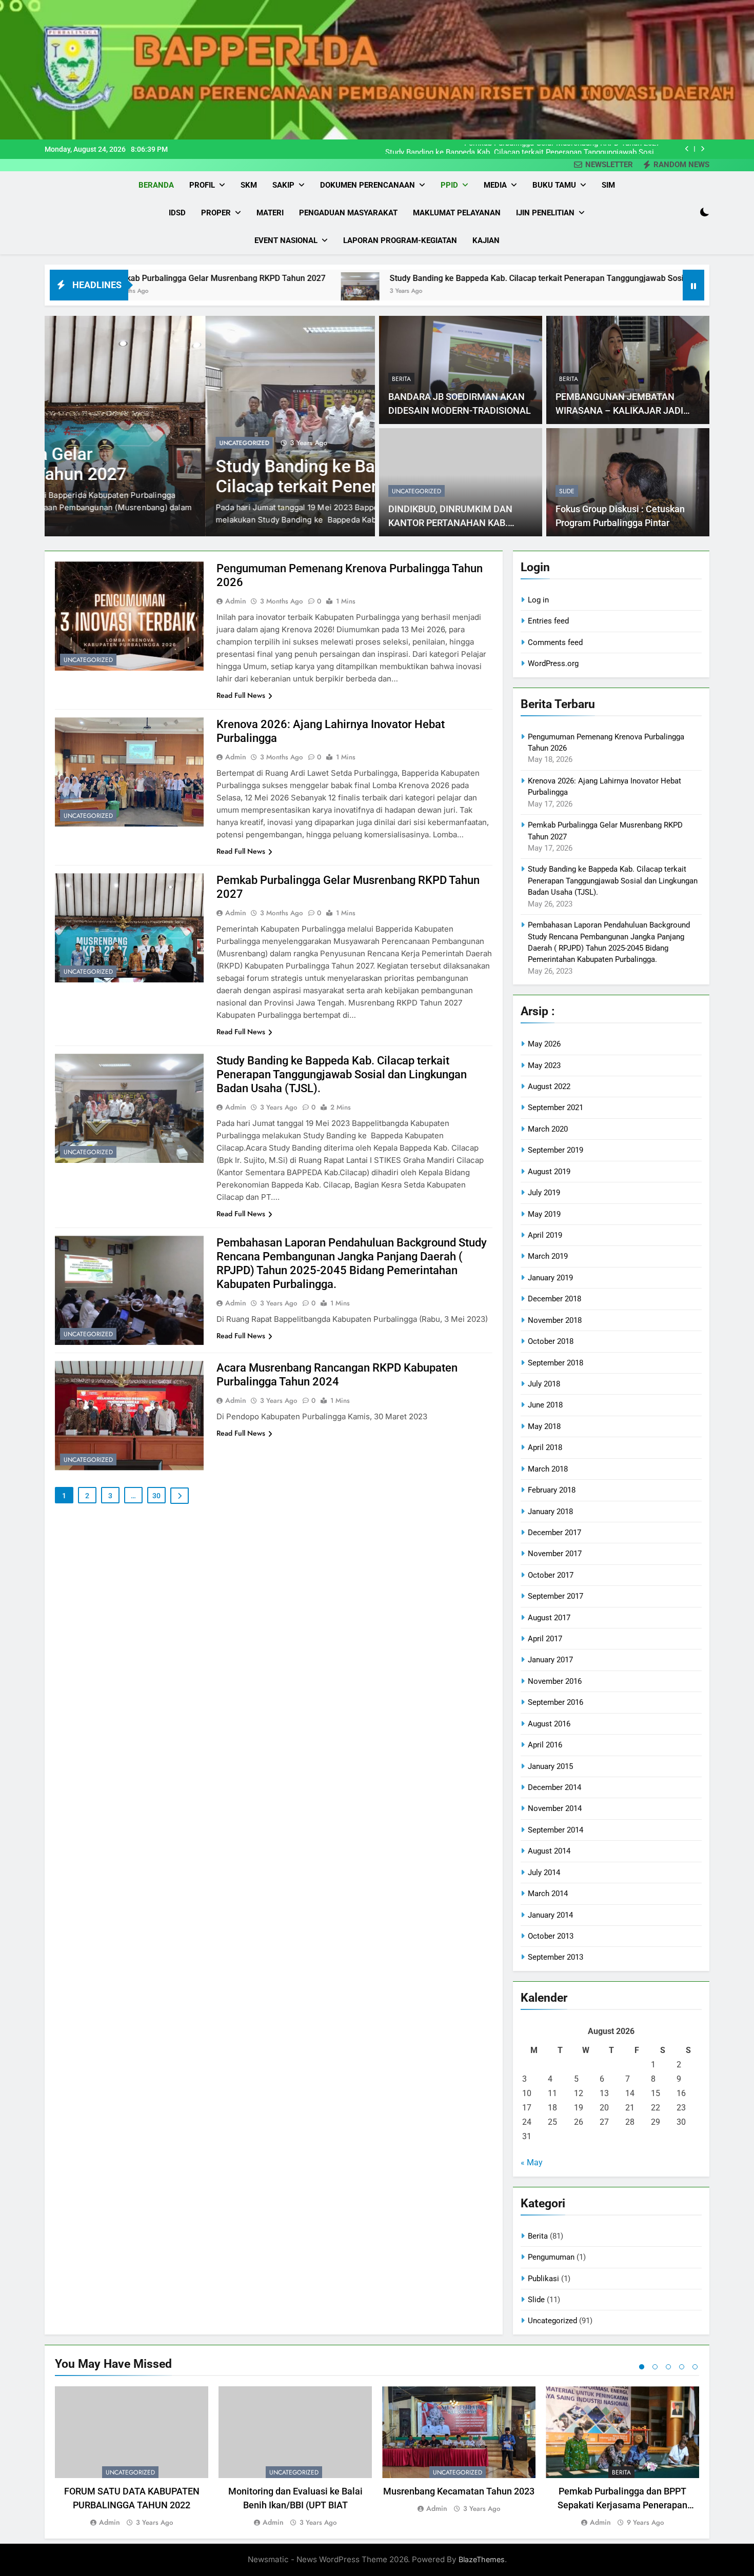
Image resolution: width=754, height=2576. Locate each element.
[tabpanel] (132, 2457)
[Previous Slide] (687, 149)
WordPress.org (553, 663)
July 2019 (544, 1193)
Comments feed (555, 642)
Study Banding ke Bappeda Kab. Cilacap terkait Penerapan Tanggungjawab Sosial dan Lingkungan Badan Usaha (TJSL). (523, 149)
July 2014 (544, 1873)
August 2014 (549, 1851)
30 (156, 1496)
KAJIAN (486, 240)
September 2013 (555, 1957)
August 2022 (549, 1086)
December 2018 (554, 1299)
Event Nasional (286, 240)
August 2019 (549, 1172)
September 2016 (555, 1702)
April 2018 (545, 1447)
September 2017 (555, 1596)
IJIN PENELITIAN (545, 213)
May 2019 (544, 1214)
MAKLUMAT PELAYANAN (457, 213)
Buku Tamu (554, 185)
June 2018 (545, 1405)
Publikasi (543, 2279)
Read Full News (241, 695)
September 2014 (555, 1830)
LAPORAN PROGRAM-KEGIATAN (400, 240)
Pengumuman (551, 2257)
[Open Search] (686, 212)
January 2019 (550, 1278)
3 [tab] (668, 2367)
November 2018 (555, 1320)
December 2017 (554, 1533)
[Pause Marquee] (693, 285)
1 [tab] (642, 2367)
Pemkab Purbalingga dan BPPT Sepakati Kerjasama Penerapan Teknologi (622, 2505)
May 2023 (544, 1065)
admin (236, 601)
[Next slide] (702, 149)
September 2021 (555, 1108)
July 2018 (544, 1384)
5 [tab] (695, 2367)
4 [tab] (682, 2367)
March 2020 (548, 1129)
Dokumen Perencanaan (368, 185)
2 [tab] (655, 2367)
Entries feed (548, 621)
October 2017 (551, 1575)
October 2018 (551, 1341)
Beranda (156, 185)
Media (495, 185)
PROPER (216, 213)
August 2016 (549, 1724)
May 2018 (544, 1426)
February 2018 (552, 1490)
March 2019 (548, 1256)
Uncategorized (83, 443)
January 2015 (550, 1766)
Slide (567, 491)
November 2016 (555, 1681)
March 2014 (548, 1894)
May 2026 (544, 1044)
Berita (401, 379)
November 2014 (555, 1808)
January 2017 (550, 1660)
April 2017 (545, 1639)
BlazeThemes (482, 2559)
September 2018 (555, 1363)
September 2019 (555, 1150)
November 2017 (555, 1554)
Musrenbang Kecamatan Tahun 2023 (459, 2491)
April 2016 (545, 1745)
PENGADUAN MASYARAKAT (348, 213)
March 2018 (548, 1469)
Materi (270, 213)
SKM (249, 185)
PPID (449, 185)
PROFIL (202, 185)
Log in (538, 600)
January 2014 (550, 1915)
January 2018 (550, 1512)
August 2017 (549, 1618)
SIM (608, 185)
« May (532, 2162)
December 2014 (554, 1787)
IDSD (177, 213)
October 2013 (551, 1936)
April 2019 (545, 1235)
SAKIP (283, 185)
